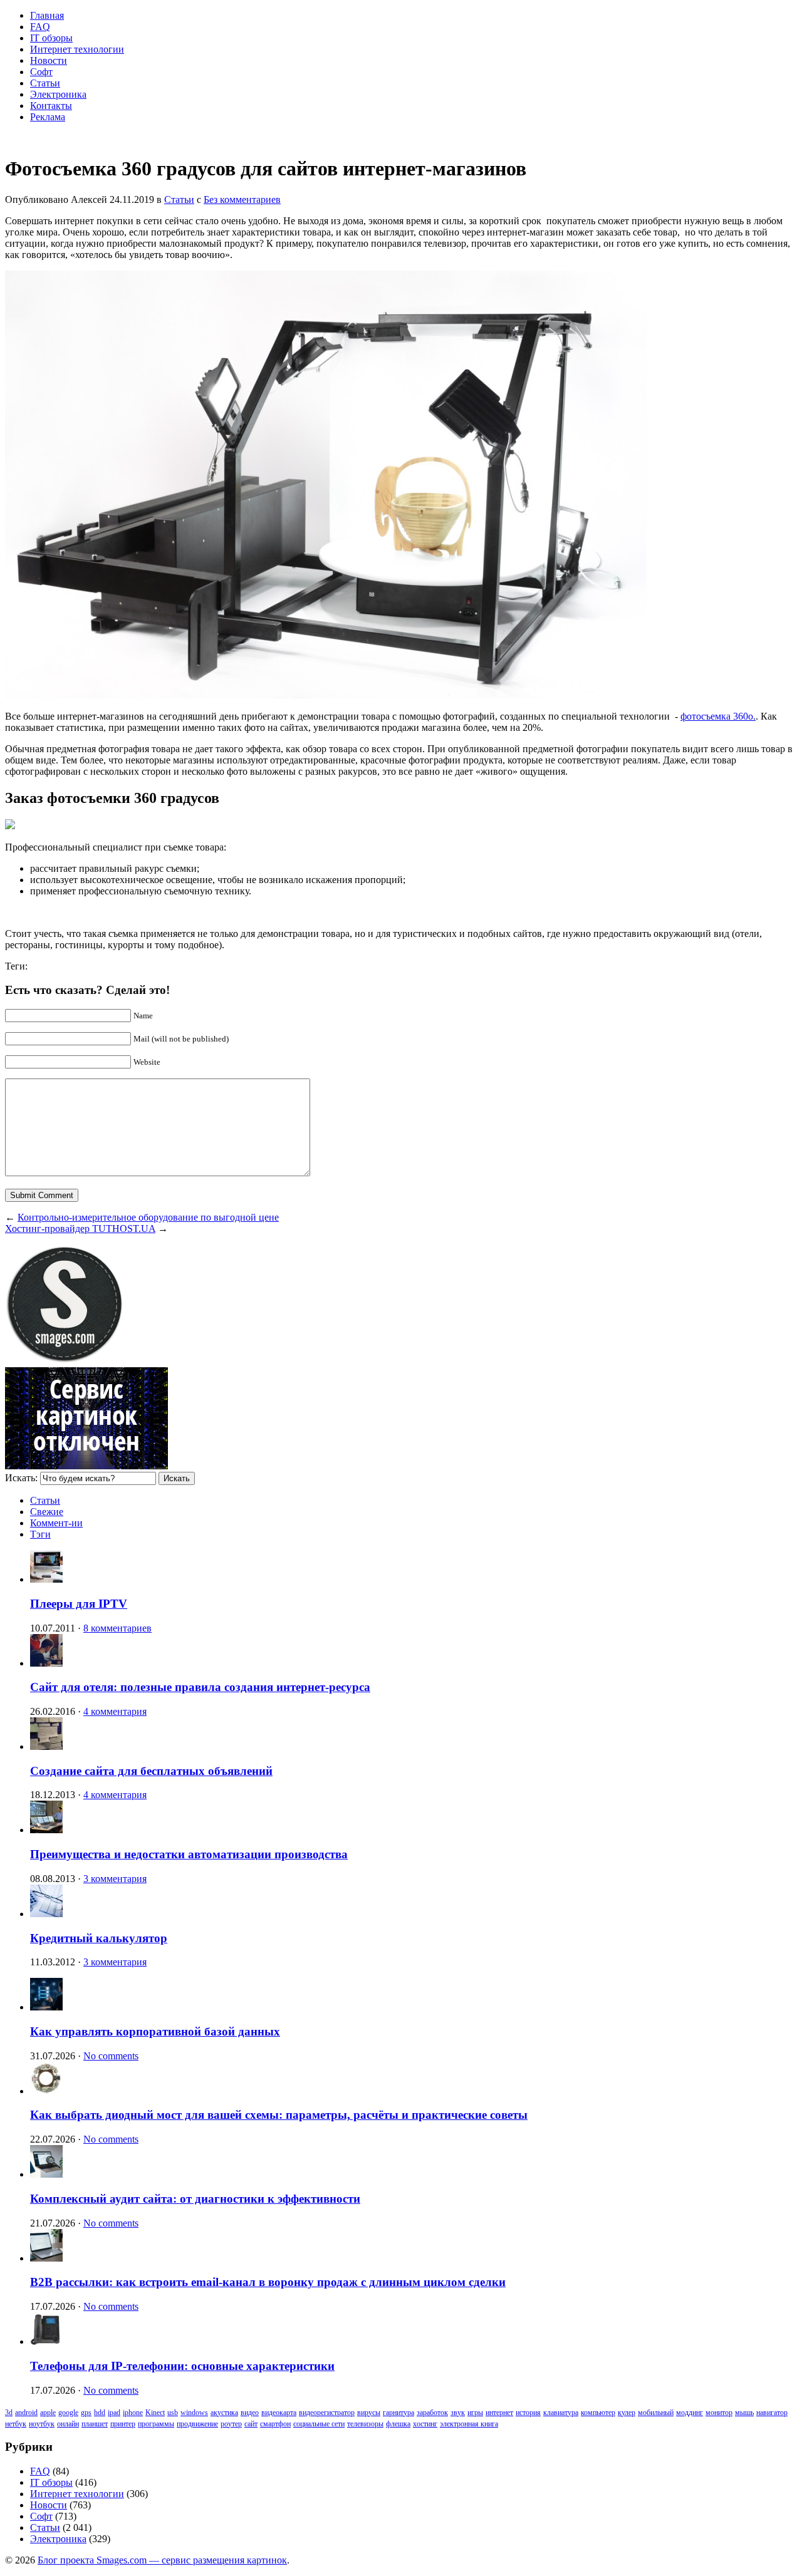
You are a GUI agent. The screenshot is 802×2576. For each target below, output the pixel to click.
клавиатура (561, 2413)
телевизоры (365, 2424)
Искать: (21, 1478)
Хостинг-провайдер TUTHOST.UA (80, 1229)
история (528, 2413)
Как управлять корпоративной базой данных (155, 2031)
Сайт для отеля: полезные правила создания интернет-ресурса (200, 1687)
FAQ (40, 27)
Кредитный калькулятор (99, 1938)
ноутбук (42, 2424)
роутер (231, 2424)
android (26, 2413)
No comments (111, 2056)
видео (250, 2413)
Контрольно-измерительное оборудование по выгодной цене (148, 1217)
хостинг (425, 2424)
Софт (41, 72)
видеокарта (279, 2413)
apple (48, 2413)
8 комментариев (117, 1628)
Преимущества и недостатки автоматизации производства (189, 1854)
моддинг (690, 2413)
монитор (719, 2413)
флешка (398, 2424)
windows (194, 2413)
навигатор (772, 2413)
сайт (251, 2424)
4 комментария (115, 1711)
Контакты (51, 106)
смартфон (275, 2424)
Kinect (155, 2413)
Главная (47, 15)
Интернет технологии (77, 49)
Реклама (48, 117)
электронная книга (469, 2424)
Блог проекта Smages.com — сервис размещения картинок (162, 2560)
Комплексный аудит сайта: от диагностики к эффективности (195, 2199)
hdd (100, 2413)
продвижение (197, 2424)
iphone (133, 2413)
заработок (432, 2413)
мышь (744, 2413)
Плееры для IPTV (79, 1604)
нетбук (16, 2424)
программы (156, 2424)
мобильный (656, 2413)
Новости (49, 60)
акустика (224, 2413)
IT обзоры (51, 38)
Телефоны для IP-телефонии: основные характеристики (182, 2366)
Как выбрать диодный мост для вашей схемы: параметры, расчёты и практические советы (279, 2115)
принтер (123, 2424)
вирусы (369, 2413)
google (68, 2413)
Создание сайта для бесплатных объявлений (151, 1771)
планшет (95, 2424)
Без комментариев (242, 199)
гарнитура (398, 2413)
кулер (627, 2413)
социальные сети (319, 2424)
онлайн (68, 2424)
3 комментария (115, 1879)
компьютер (598, 2413)
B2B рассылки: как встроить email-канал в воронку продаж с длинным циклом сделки (268, 2282)
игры (475, 2413)
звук (458, 2413)
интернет (499, 2413)
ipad (114, 2413)
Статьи (45, 83)
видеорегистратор (327, 2413)
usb (173, 2413)
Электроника (58, 94)
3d (9, 2413)
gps (86, 2413)
